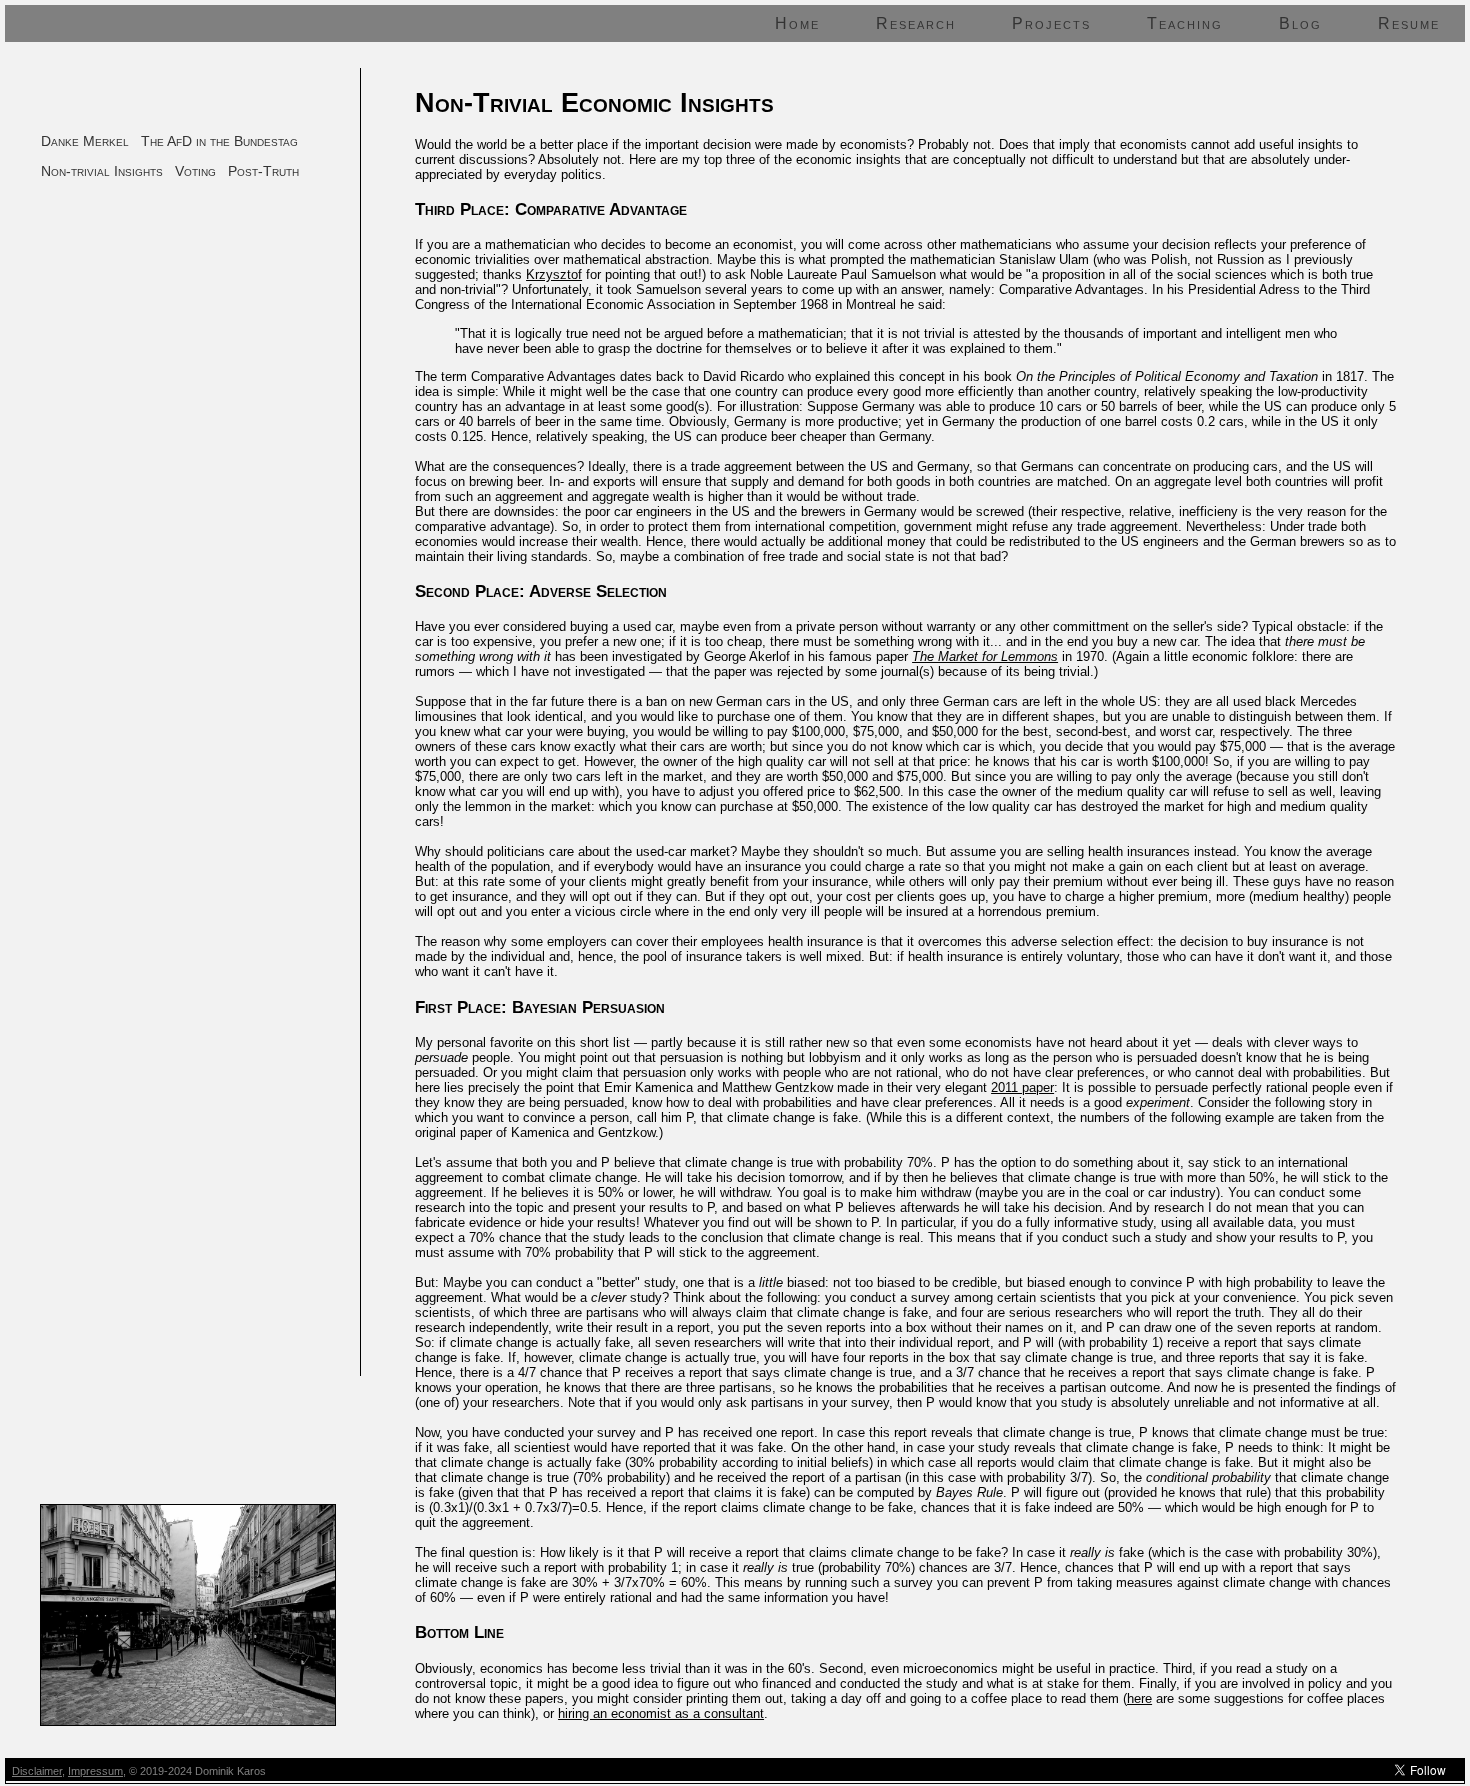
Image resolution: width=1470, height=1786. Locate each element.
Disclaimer (37, 1771)
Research (916, 23)
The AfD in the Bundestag (219, 141)
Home (797, 23)
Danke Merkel (85, 141)
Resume (1409, 23)
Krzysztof (554, 274)
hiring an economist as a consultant (661, 1713)
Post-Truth (263, 171)
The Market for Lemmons (985, 656)
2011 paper (1022, 1087)
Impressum (95, 1771)
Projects (1051, 23)
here (1139, 1698)
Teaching (1185, 23)
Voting (195, 171)
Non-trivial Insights (102, 171)
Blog (1300, 23)
